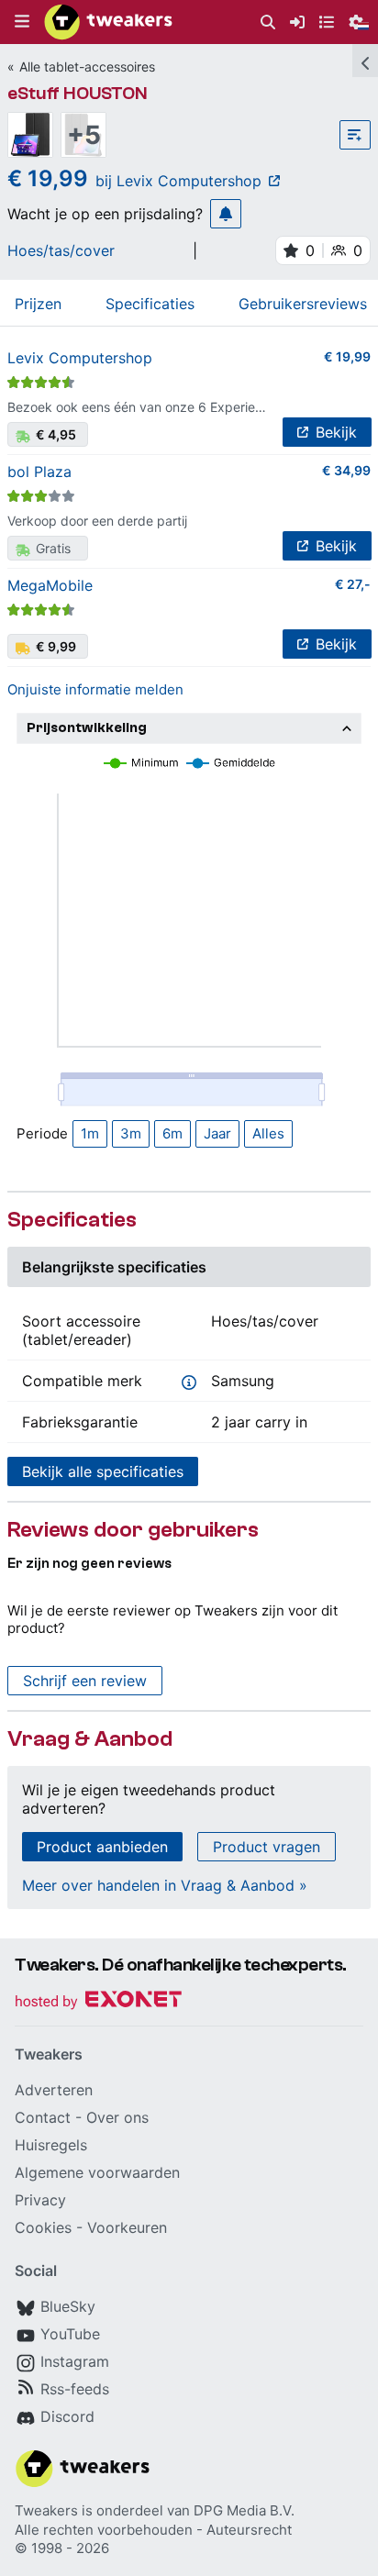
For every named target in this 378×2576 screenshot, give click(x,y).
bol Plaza (39, 472)
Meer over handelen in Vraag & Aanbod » (165, 1885)
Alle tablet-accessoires (87, 67)
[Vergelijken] (355, 135)
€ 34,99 (346, 470)
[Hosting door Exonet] (98, 2002)
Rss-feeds (75, 2389)
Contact (43, 2117)
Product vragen (267, 1847)
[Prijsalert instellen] (226, 214)
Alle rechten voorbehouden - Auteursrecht (153, 2530)
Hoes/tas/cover (61, 250)
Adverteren (54, 2090)
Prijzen (38, 304)
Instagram (75, 2361)
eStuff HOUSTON (78, 93)
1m (90, 1133)
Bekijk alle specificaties (103, 1471)
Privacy (40, 2200)
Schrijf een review (85, 1681)
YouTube (70, 2334)
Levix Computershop (80, 358)
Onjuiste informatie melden (95, 689)
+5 (84, 135)
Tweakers (46, 2510)
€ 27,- (353, 584)
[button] (22, 22)
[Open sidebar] (365, 61)
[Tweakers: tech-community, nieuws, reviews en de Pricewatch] (108, 22)
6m (172, 1133)
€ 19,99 (347, 356)
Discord (67, 2416)
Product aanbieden (102, 1847)
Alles (268, 1133)
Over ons (117, 2117)
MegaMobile (50, 585)
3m (131, 1133)
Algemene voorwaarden (97, 2172)
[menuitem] (268, 22)
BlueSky (68, 2306)
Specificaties (150, 304)
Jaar (217, 1133)
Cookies (43, 2227)
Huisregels (51, 2145)
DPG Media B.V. (244, 2510)
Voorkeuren (127, 2227)
